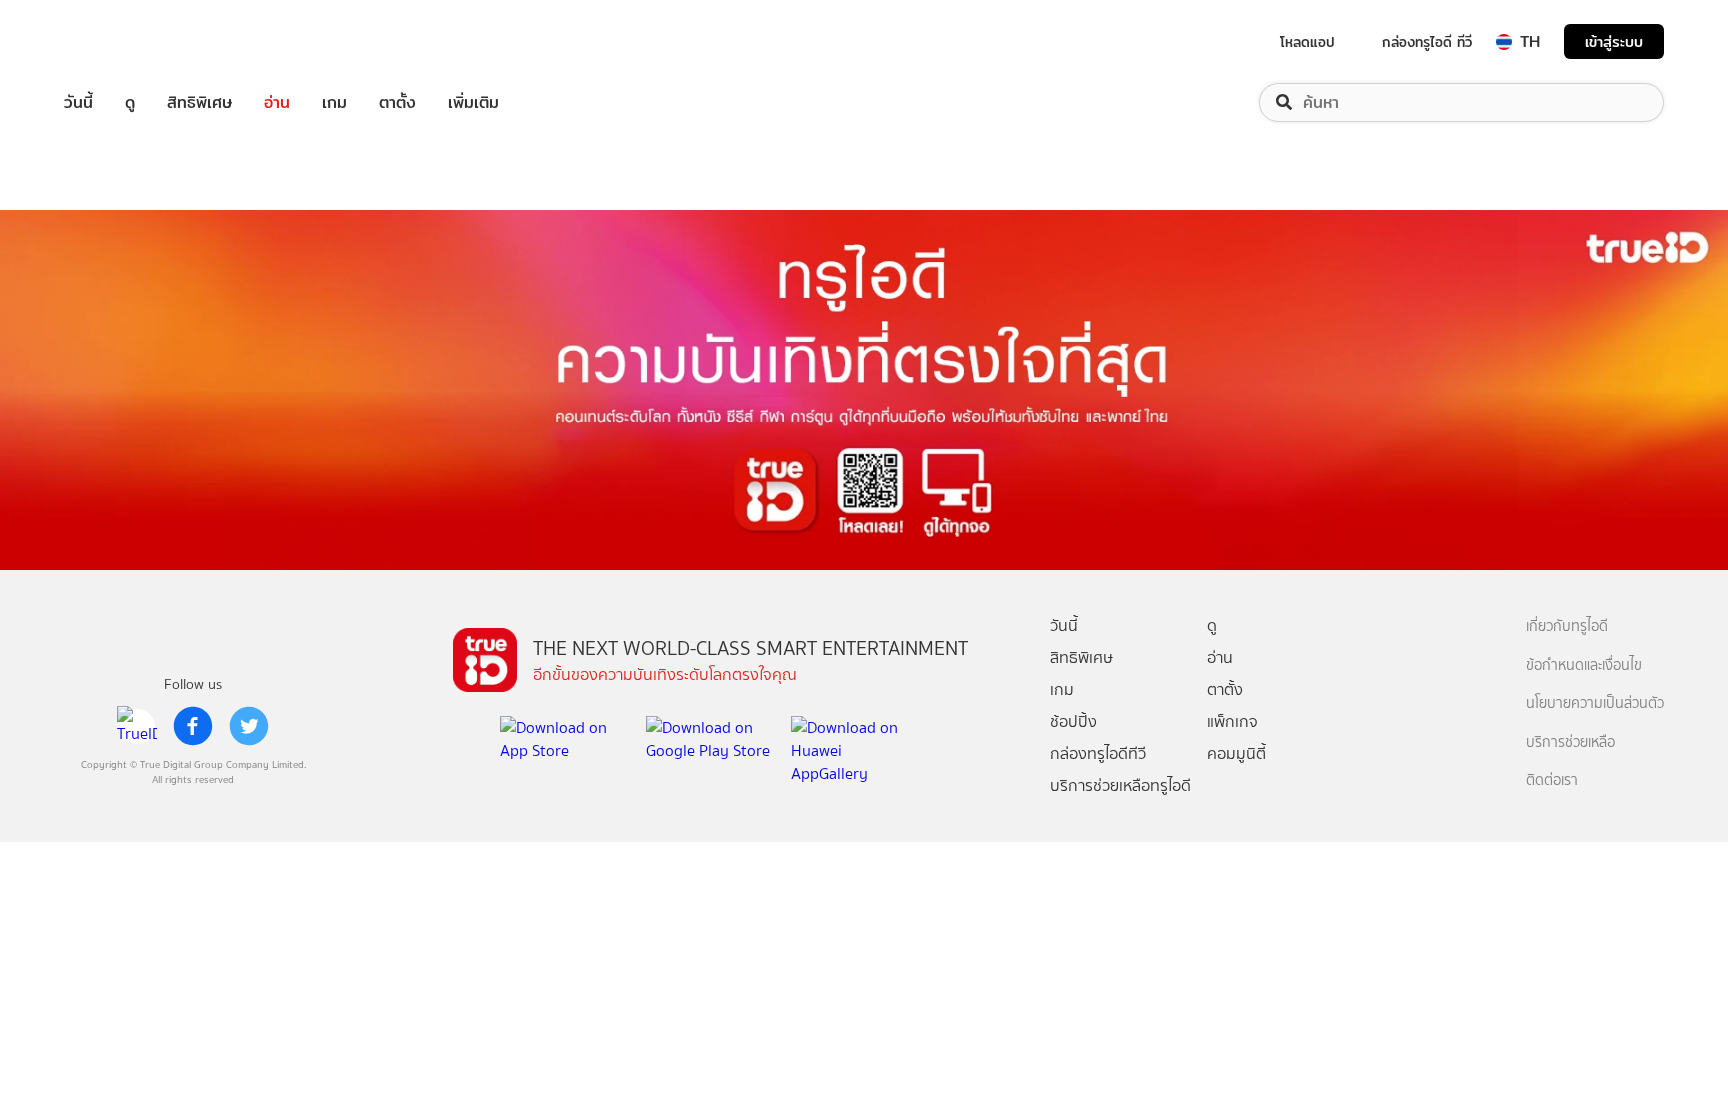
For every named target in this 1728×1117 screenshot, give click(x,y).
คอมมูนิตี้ (1236, 753)
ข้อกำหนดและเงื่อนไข (1584, 665)
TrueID (124, 41)
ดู (130, 102)
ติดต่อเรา (1552, 780)
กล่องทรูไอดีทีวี (1098, 753)
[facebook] (193, 726)
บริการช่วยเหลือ (1570, 742)
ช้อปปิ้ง (1073, 721)
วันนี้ (78, 102)
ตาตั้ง (397, 102)
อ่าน (277, 102)
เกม (334, 102)
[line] (137, 726)
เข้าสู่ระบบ (1614, 41)
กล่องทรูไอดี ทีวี (1427, 42)
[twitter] (249, 726)
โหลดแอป (1307, 42)
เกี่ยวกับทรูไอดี (1567, 626)
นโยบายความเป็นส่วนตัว (1595, 703)
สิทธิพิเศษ (199, 102)
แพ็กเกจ (1232, 721)
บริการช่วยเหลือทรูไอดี (1120, 785)
